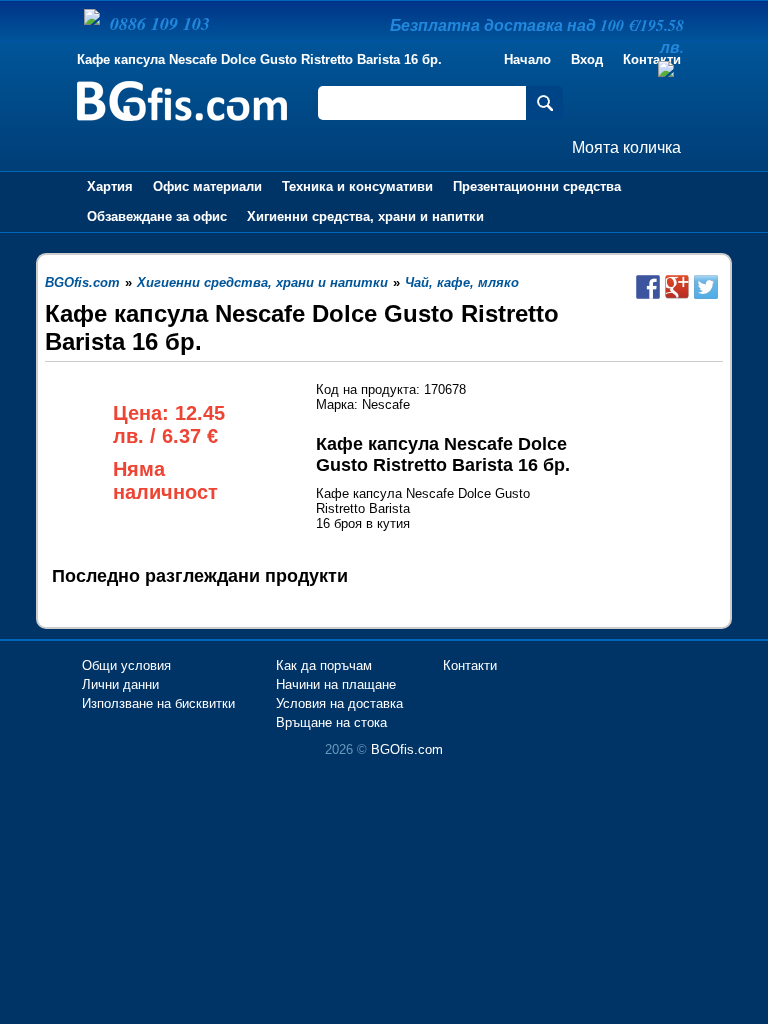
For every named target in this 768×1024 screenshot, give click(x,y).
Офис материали (207, 186)
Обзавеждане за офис (157, 216)
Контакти (470, 665)
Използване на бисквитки (158, 703)
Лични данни (120, 684)
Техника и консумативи (357, 186)
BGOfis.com (407, 749)
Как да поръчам (324, 665)
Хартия (110, 186)
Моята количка (626, 147)
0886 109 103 (160, 23)
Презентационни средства (537, 186)
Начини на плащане (336, 684)
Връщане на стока (331, 722)
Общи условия (126, 665)
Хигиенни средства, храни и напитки (365, 216)
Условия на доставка (339, 703)
